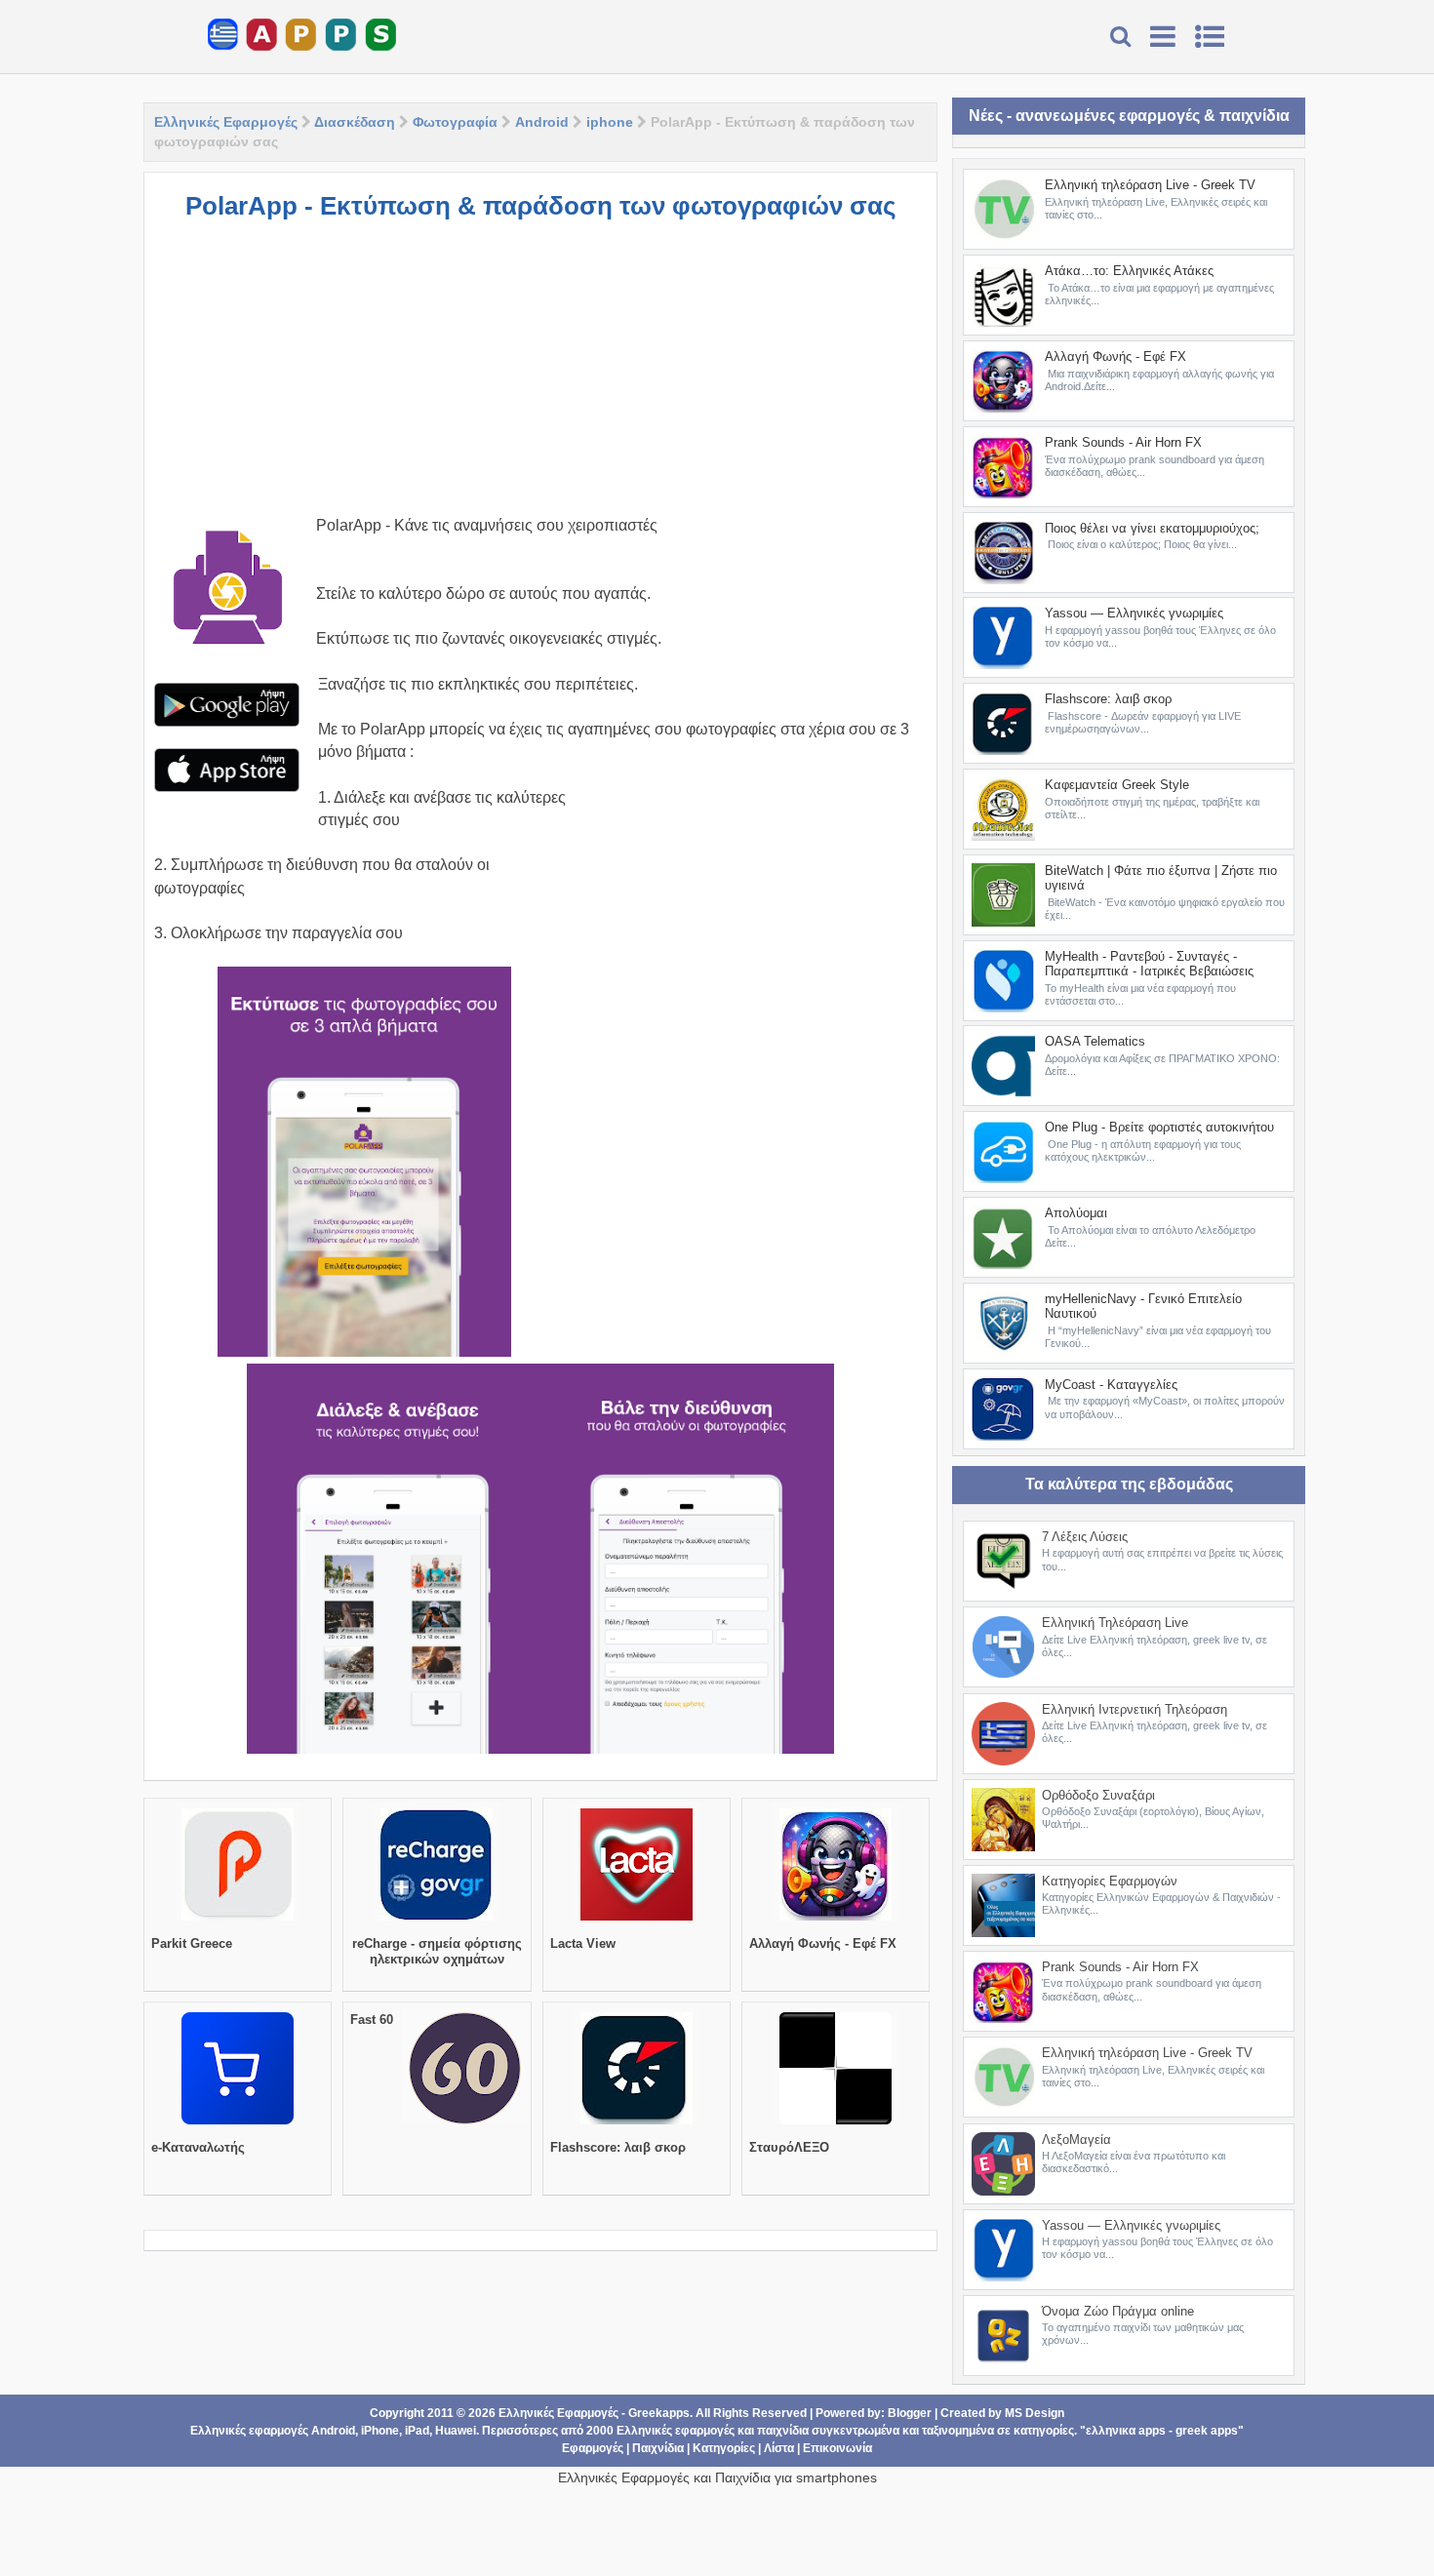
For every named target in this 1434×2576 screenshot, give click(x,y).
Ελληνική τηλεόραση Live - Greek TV (1150, 185)
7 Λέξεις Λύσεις (1085, 1537)
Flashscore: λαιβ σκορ (618, 2147)
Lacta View (583, 1943)
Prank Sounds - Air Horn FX (1123, 442)
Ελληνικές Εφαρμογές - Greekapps (594, 2413)
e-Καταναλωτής (198, 2147)
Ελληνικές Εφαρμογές (226, 122)
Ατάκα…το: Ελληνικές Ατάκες (1129, 271)
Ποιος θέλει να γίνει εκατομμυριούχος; (1152, 528)
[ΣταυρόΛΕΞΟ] (836, 2124)
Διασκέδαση (355, 122)
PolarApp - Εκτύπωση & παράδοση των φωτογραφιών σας (541, 206)
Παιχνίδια (658, 2448)
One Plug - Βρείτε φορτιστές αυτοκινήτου (1159, 1127)
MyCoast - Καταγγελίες (1111, 1385)
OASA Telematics (1095, 1041)
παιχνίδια (783, 2431)
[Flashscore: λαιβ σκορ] (637, 2124)
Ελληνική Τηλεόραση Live (1115, 1623)
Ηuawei (456, 2431)
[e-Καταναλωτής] (238, 2124)
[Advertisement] (540, 377)
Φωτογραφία (455, 122)
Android (542, 122)
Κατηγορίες (724, 2448)
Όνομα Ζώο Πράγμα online (1118, 2311)
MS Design (1035, 2413)
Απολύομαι (1076, 1213)
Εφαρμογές (593, 2448)
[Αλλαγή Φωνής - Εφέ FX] (836, 1921)
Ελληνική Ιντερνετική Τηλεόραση (1135, 1709)
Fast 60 (372, 2020)
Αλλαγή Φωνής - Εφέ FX (823, 1943)
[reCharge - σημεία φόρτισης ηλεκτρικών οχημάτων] (437, 1921)
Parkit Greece (192, 1943)
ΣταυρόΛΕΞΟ (789, 2147)
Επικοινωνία (837, 2448)
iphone (610, 122)
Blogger (910, 2413)
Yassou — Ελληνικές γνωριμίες (1134, 613)
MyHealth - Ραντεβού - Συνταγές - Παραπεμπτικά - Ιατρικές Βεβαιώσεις (1149, 964)
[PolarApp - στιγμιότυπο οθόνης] (364, 1162)
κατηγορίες (1044, 2431)
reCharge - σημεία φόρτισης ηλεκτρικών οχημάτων (437, 1951)
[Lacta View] (637, 1921)
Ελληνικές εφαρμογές (676, 2431)
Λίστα (779, 2448)
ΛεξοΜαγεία (1076, 2140)
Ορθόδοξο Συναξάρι (1098, 1795)
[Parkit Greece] (238, 1921)
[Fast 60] (465, 2124)
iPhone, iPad (395, 2431)
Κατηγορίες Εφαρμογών (1110, 1881)
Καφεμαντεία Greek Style (1117, 785)
